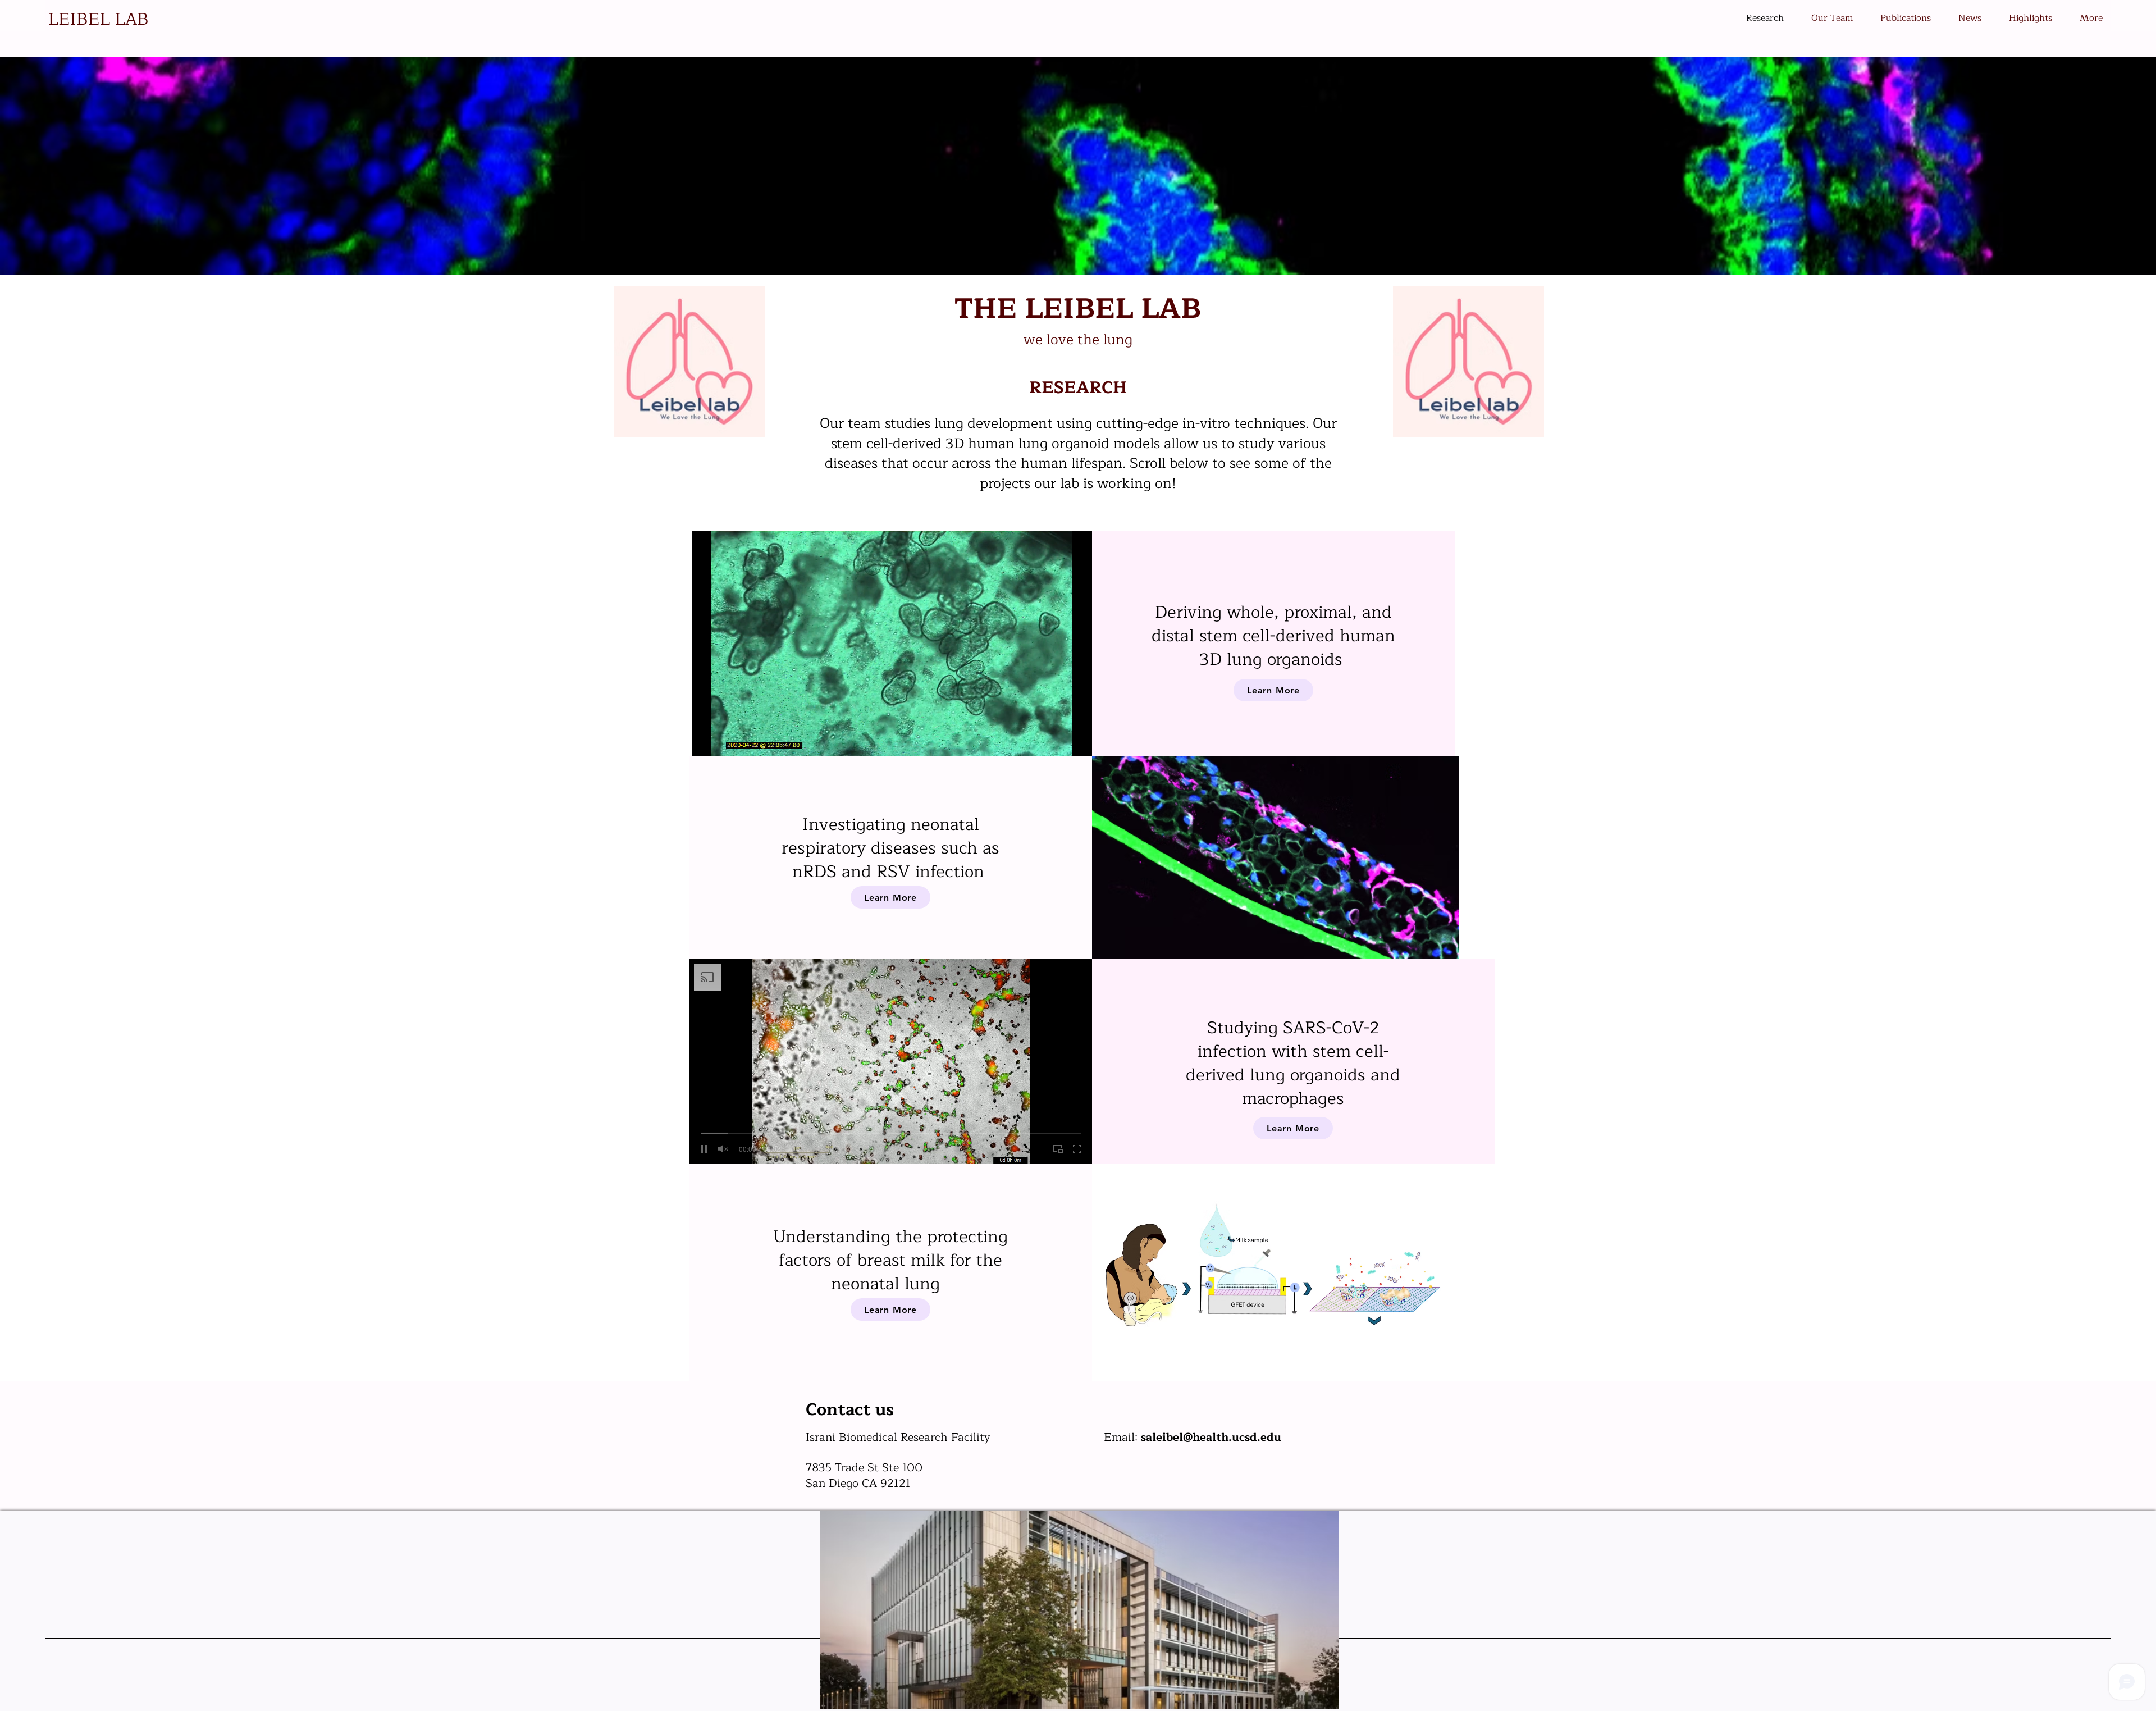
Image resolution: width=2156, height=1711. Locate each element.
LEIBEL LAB (99, 19)
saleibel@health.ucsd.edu (1211, 1437)
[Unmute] (726, 741)
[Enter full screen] (1077, 741)
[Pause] (707, 741)
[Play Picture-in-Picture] (1058, 741)
